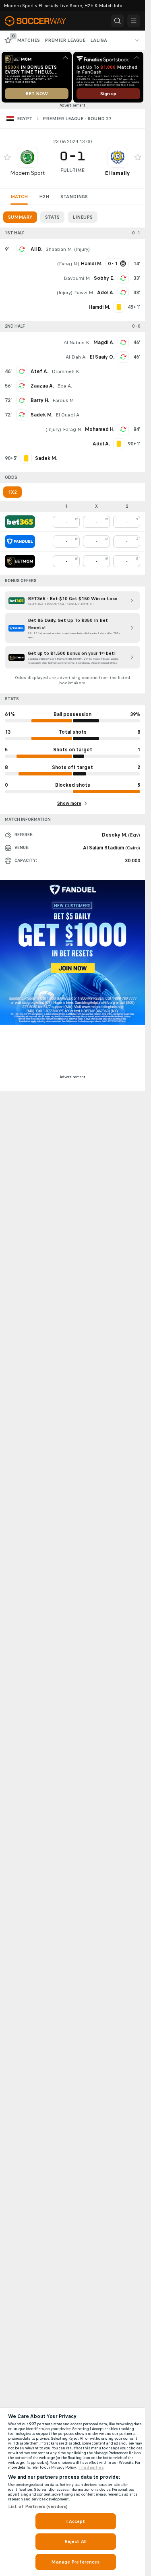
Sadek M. (41, 415)
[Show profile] (27, 157)
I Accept (76, 2521)
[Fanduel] (20, 541)
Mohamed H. (100, 429)
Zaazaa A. (42, 386)
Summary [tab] (20, 217)
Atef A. (39, 371)
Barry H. (40, 400)
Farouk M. (63, 400)
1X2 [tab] (12, 492)
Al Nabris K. (77, 343)
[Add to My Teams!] (7, 157)
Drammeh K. (66, 371)
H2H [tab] (44, 197)
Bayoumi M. (77, 278)
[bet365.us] (20, 522)
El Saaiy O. (102, 357)
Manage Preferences (75, 2562)
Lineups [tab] (83, 217)
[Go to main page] (40, 21)
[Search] (118, 21)
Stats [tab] (52, 217)
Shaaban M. (59, 249)
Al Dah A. (76, 357)
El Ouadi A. (68, 415)
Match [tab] (19, 197)
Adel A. (106, 293)
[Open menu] (134, 21)
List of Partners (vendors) (38, 2506)
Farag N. (68, 264)
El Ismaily (117, 173)
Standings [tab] (74, 197)
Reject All (75, 2541)
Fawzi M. (84, 293)
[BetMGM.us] (20, 561)
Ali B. (36, 249)
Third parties (91, 2467)
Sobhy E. (104, 278)
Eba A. (65, 386)
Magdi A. (104, 343)
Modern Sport (27, 173)
